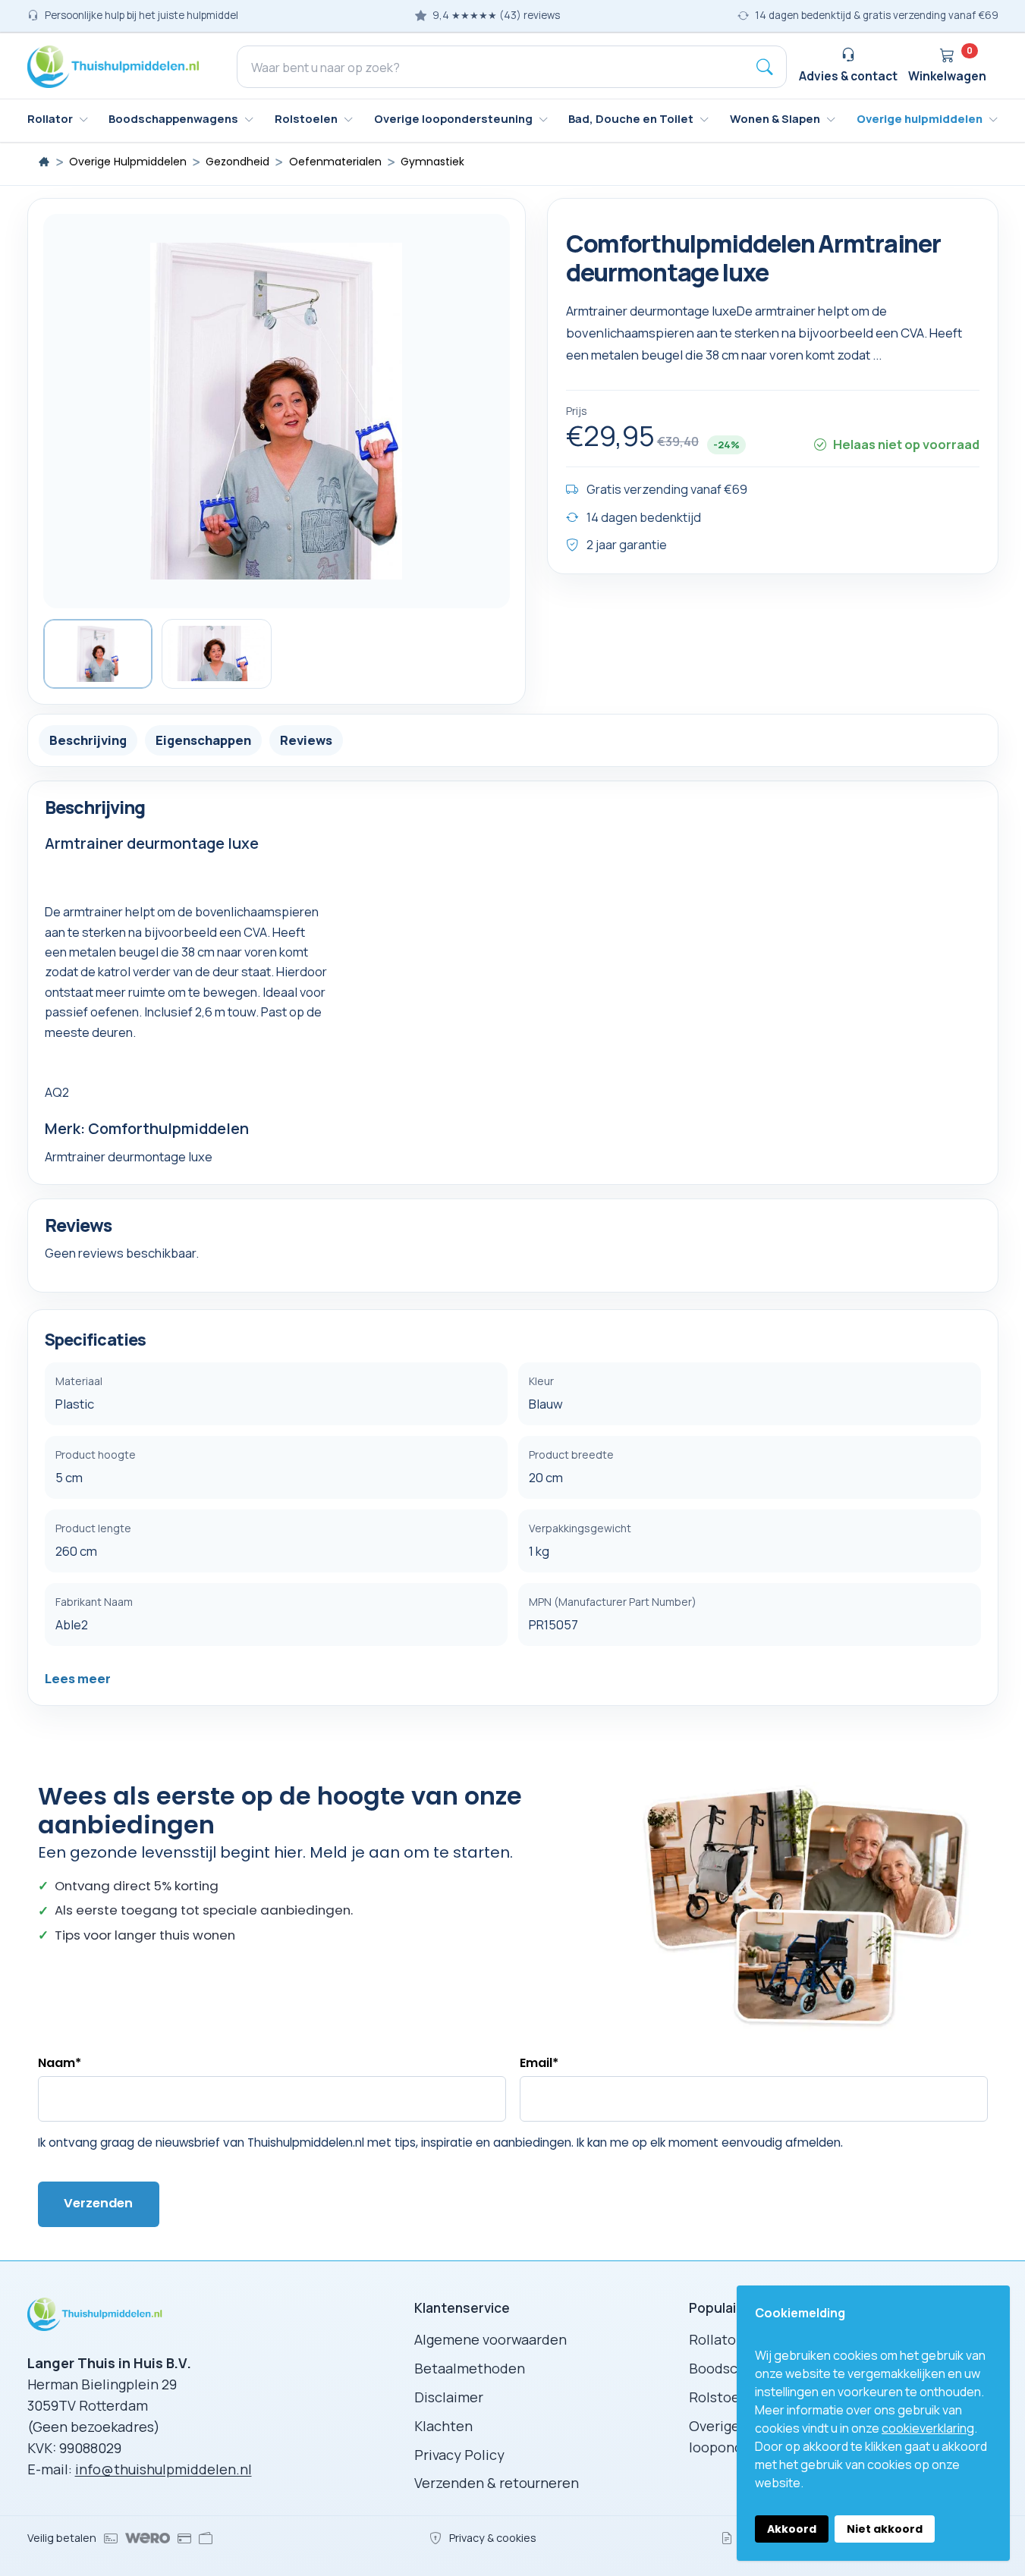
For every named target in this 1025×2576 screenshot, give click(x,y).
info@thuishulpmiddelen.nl (163, 2469)
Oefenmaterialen (335, 162)
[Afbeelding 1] (98, 654)
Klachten (443, 2426)
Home (44, 162)
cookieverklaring (928, 2428)
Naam (60, 2063)
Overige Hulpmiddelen (128, 162)
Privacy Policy (459, 2455)
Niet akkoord (885, 2529)
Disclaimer (449, 2397)
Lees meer (78, 1678)
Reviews (306, 739)
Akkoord (792, 2529)
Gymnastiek (432, 162)
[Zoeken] (765, 67)
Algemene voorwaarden (490, 2339)
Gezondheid (237, 162)
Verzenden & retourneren (497, 2483)
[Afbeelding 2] (217, 654)
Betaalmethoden (470, 2368)
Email (539, 2063)
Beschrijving (88, 739)
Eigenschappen (203, 739)
